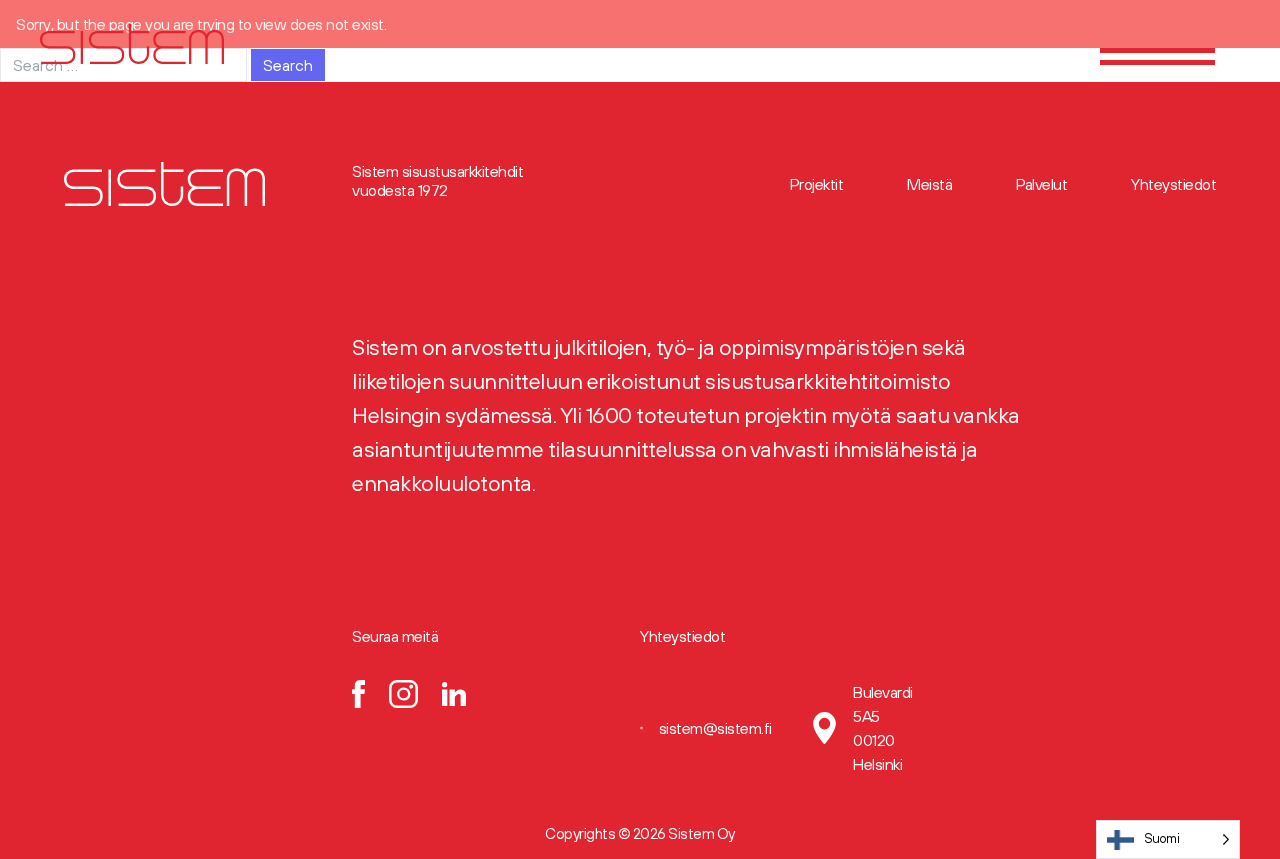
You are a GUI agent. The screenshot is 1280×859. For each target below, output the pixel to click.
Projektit (817, 184)
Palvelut (1041, 184)
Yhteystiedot (1173, 184)
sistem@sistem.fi (715, 728)
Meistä (929, 184)
